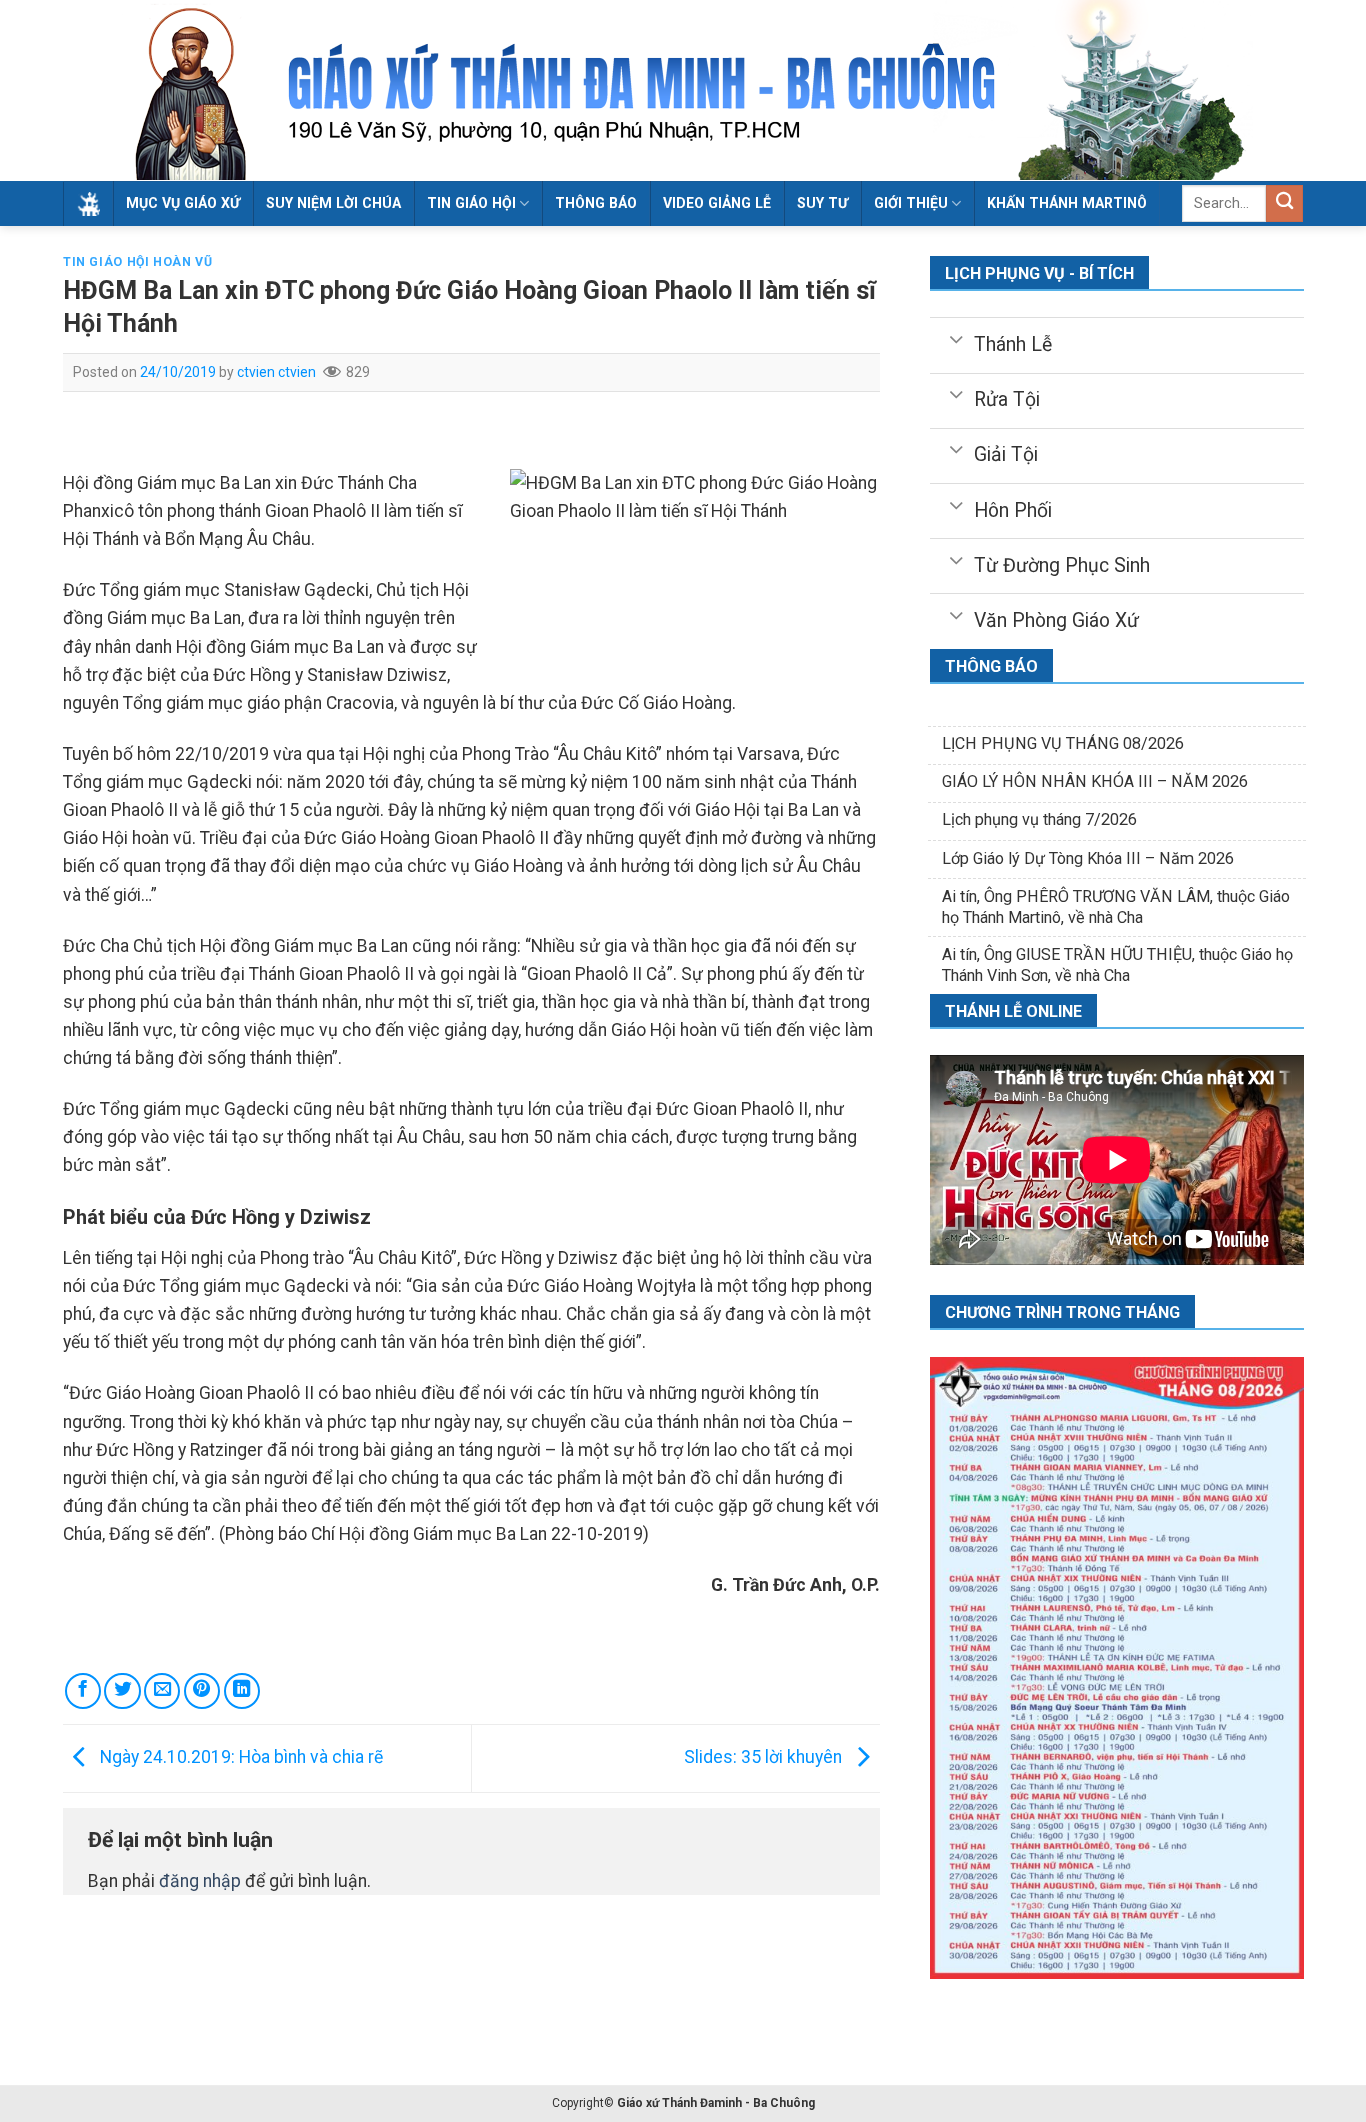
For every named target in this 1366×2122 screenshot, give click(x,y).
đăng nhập (200, 1881)
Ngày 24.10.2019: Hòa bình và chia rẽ (239, 1757)
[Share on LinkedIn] (242, 1691)
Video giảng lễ (717, 203)
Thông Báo (596, 203)
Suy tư (822, 203)
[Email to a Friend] (162, 1691)
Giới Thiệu (911, 203)
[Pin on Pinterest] (202, 1691)
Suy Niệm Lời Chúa (333, 203)
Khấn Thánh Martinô (1067, 203)
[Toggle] (955, 338)
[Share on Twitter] (122, 1691)
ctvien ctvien (276, 372)
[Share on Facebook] (83, 1691)
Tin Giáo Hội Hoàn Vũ (137, 262)
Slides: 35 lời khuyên (765, 1757)
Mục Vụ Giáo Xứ (183, 203)
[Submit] (1284, 203)
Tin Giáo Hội (471, 203)
